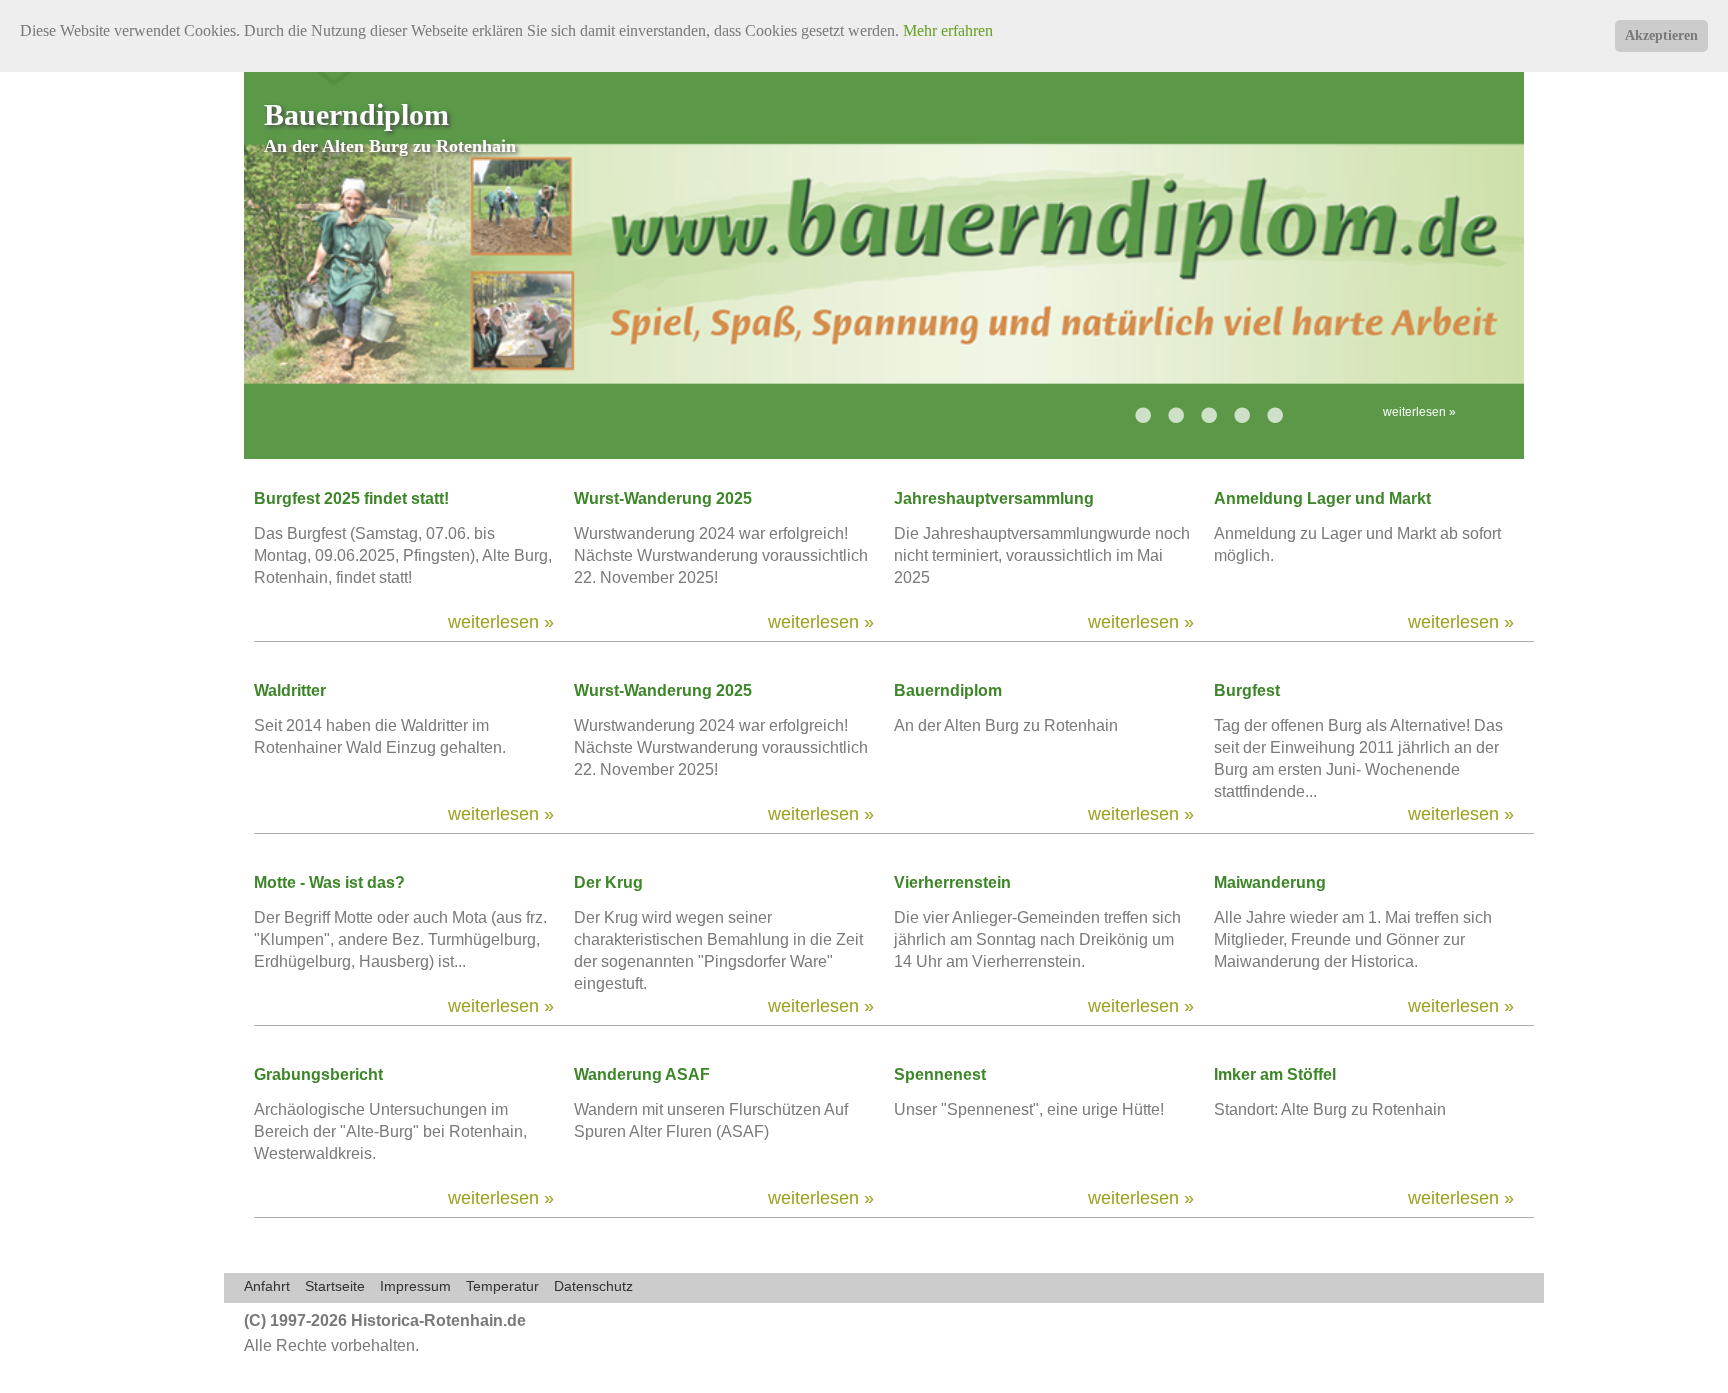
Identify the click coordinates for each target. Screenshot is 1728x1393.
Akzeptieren (1661, 35)
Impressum (415, 1286)
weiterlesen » (1419, 412)
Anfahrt (267, 1286)
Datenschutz (593, 1286)
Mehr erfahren (948, 30)
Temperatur (502, 1286)
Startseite (335, 1286)
